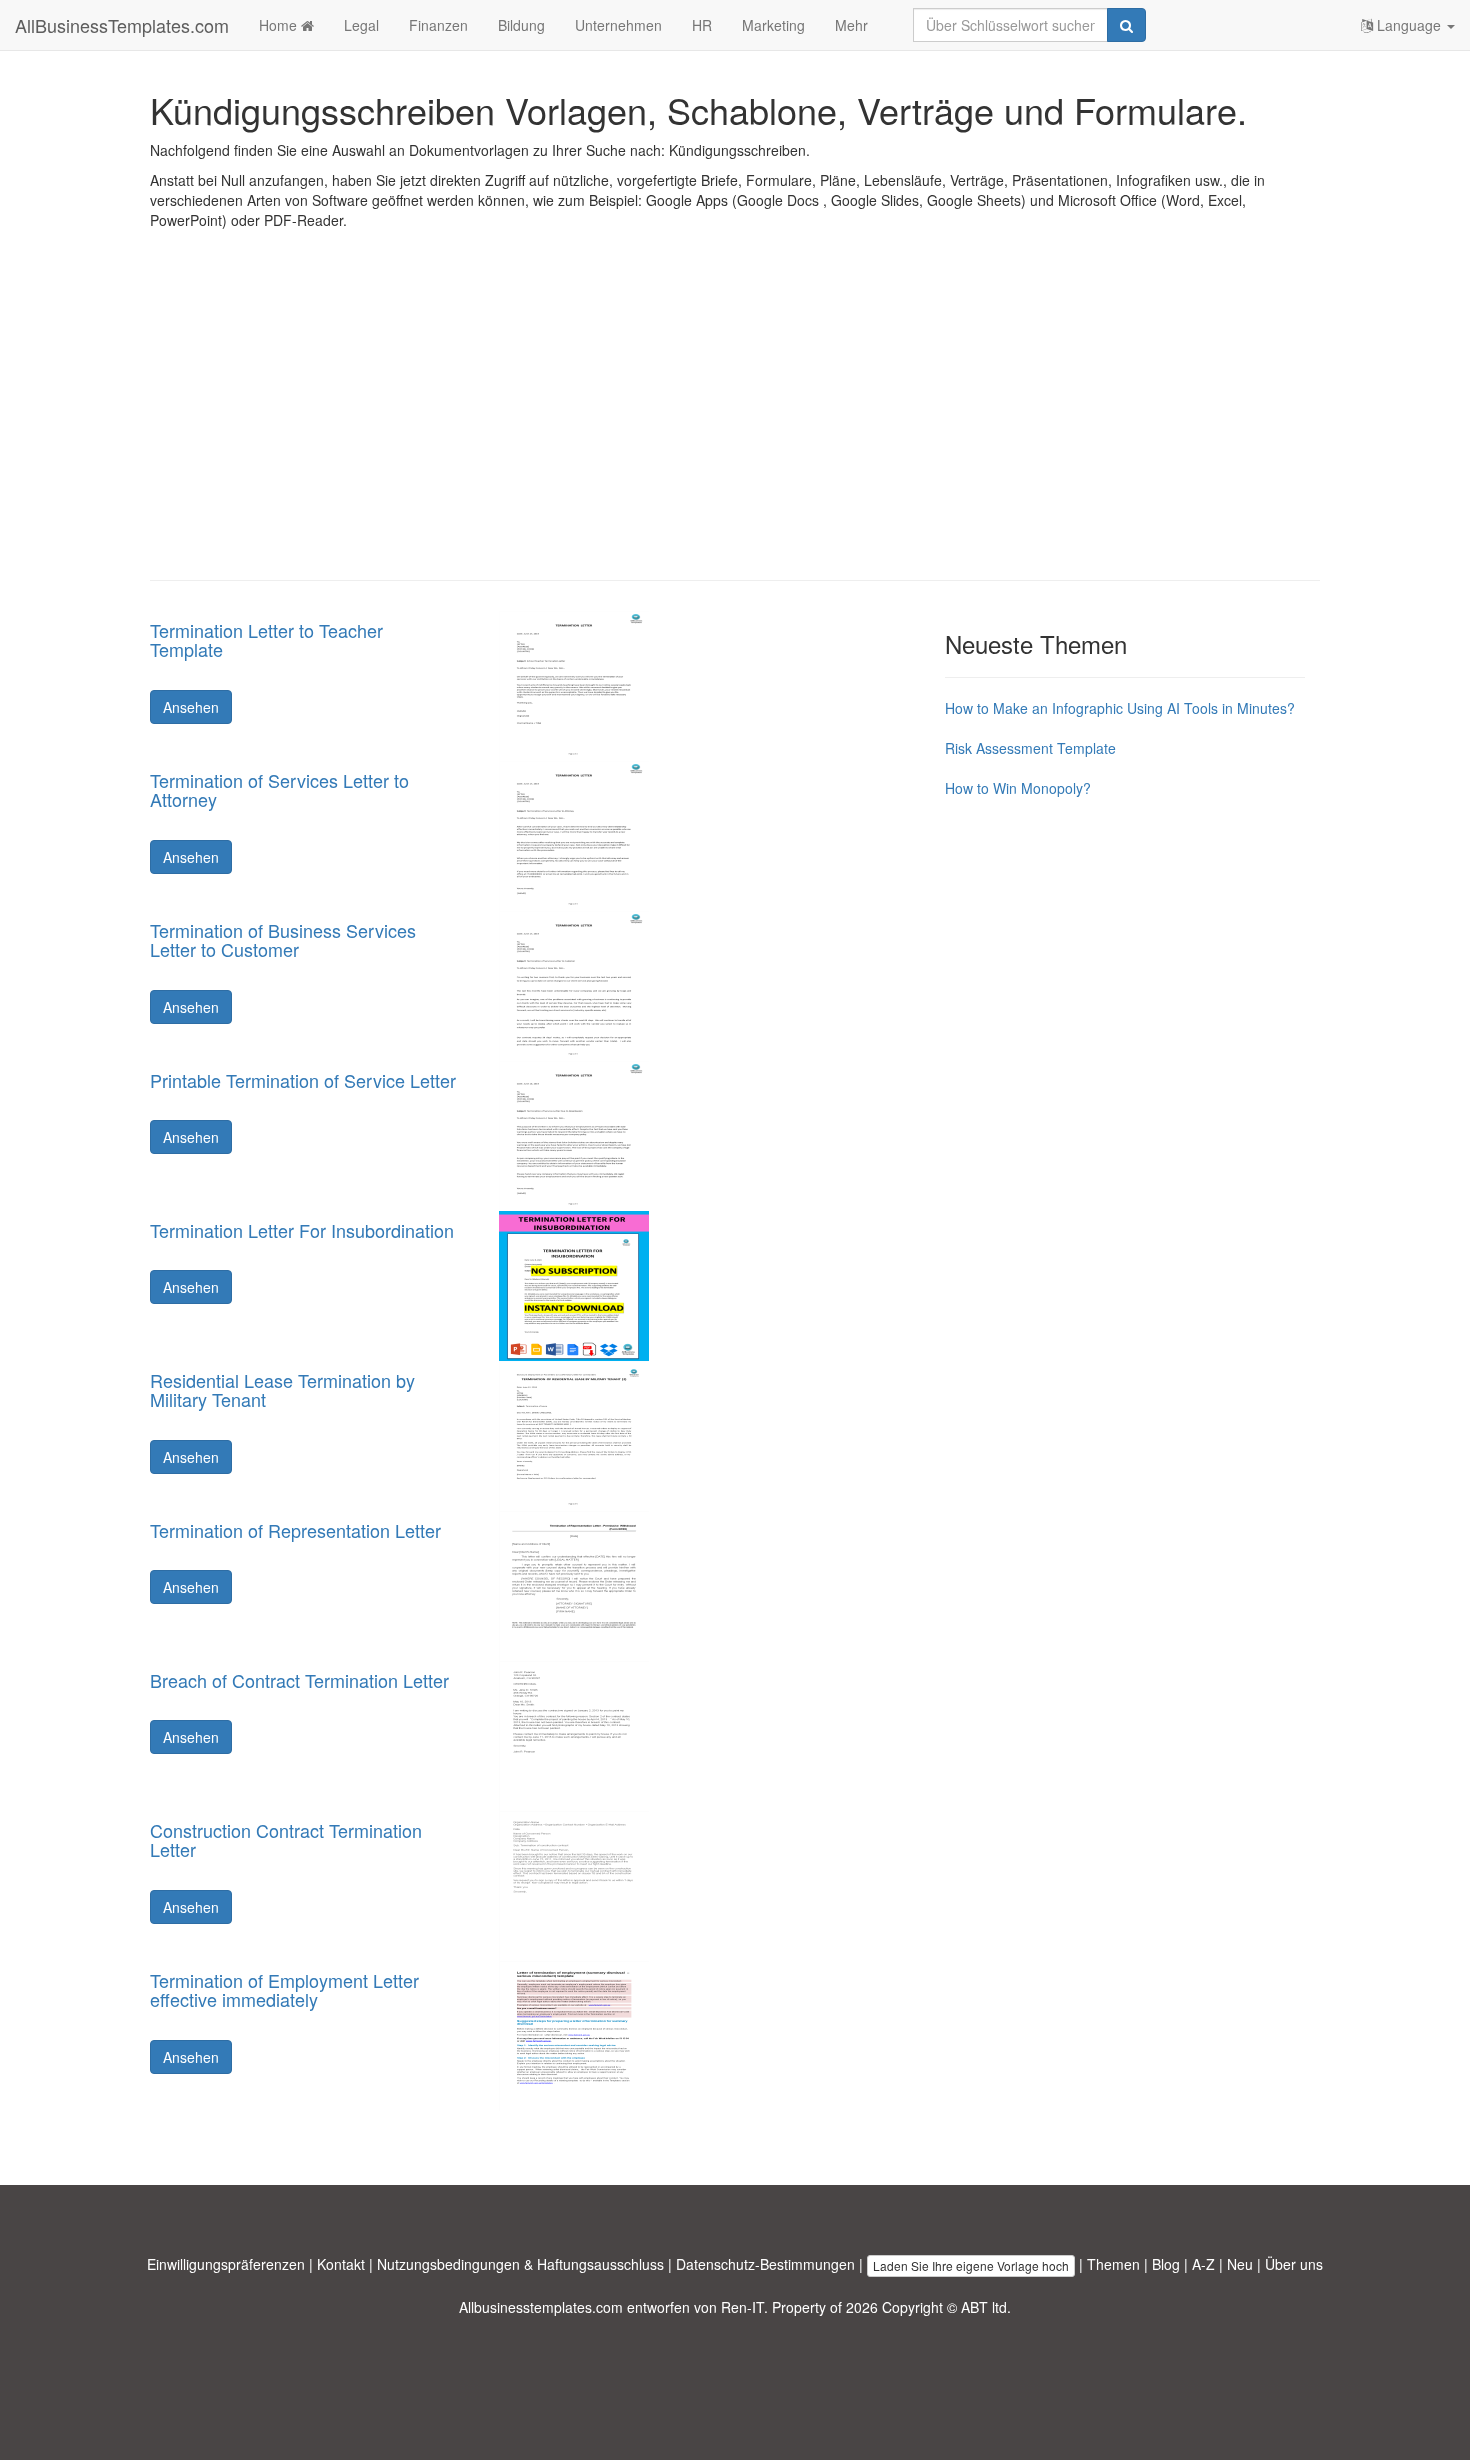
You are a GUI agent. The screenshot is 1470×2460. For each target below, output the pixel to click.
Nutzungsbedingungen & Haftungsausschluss (520, 2264)
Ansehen (191, 707)
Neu (1240, 2264)
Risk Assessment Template (1030, 748)
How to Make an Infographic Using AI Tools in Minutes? (1120, 708)
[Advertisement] (735, 420)
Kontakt (341, 2264)
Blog (1166, 2264)
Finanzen (438, 25)
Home (280, 25)
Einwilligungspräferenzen (226, 2264)
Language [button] (1409, 25)
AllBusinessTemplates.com (122, 25)
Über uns (1294, 2264)
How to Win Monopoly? (1018, 788)
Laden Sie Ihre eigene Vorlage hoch (971, 2265)
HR (702, 25)
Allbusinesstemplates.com (541, 2307)
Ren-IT (742, 2307)
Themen (1113, 2264)
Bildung (521, 25)
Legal (361, 25)
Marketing (773, 25)
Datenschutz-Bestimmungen (765, 2264)
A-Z (1203, 2264)
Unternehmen (618, 25)
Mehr (851, 25)
